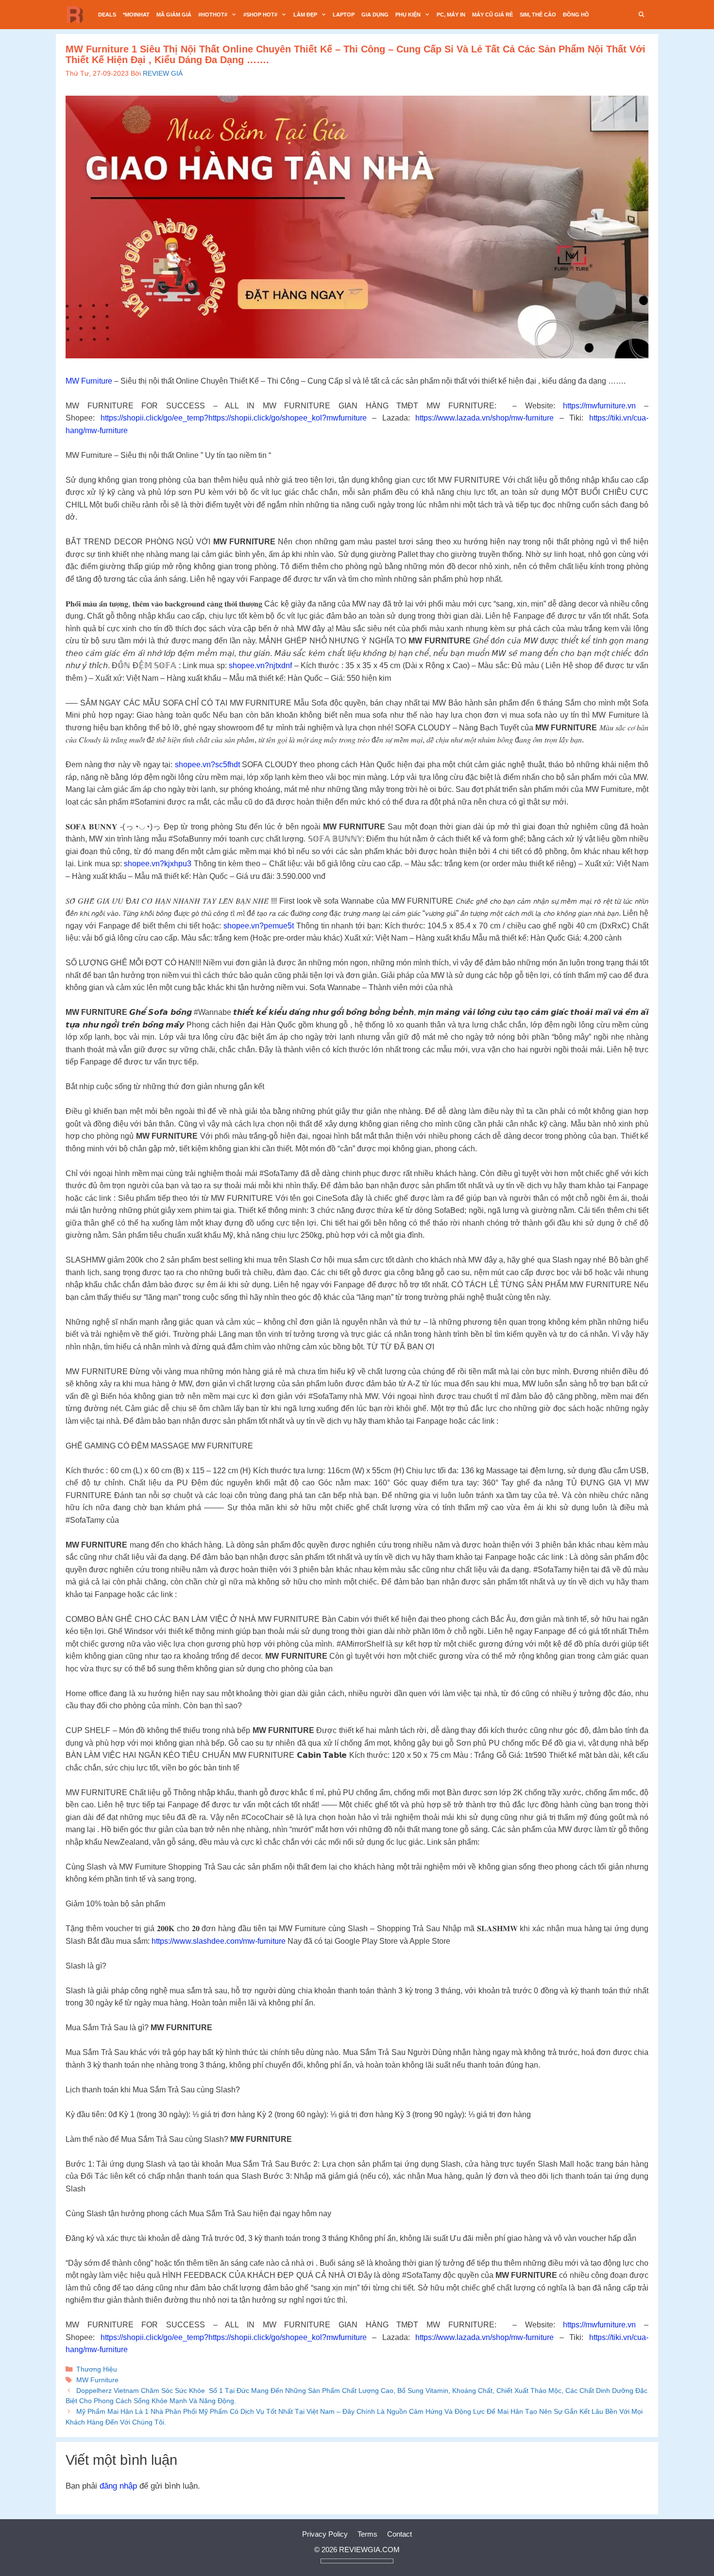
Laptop (344, 15)
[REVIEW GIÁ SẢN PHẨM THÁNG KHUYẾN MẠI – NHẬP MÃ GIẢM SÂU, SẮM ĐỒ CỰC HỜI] (78, 15)
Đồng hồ (576, 15)
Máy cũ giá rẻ (493, 15)
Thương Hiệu (97, 2369)
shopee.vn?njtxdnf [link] (260, 665)
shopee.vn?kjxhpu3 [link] (158, 864)
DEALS (107, 15)
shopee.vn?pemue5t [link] (259, 926)
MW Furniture (89, 381)
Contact (399, 2534)
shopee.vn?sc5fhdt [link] (207, 765)
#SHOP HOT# (260, 15)
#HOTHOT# (213, 15)
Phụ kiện (408, 15)
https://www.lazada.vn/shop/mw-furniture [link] (484, 418)
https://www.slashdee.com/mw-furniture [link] (219, 1941)
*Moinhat (136, 15)
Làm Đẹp (305, 15)
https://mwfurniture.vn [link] (599, 406)
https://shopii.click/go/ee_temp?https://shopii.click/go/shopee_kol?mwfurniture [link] (234, 418)
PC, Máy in (451, 15)
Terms (367, 2534)
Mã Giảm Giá (174, 15)
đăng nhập (118, 2486)
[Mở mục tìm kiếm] (642, 15)
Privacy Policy (325, 2534)
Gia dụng (375, 15)
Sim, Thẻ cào (538, 15)
